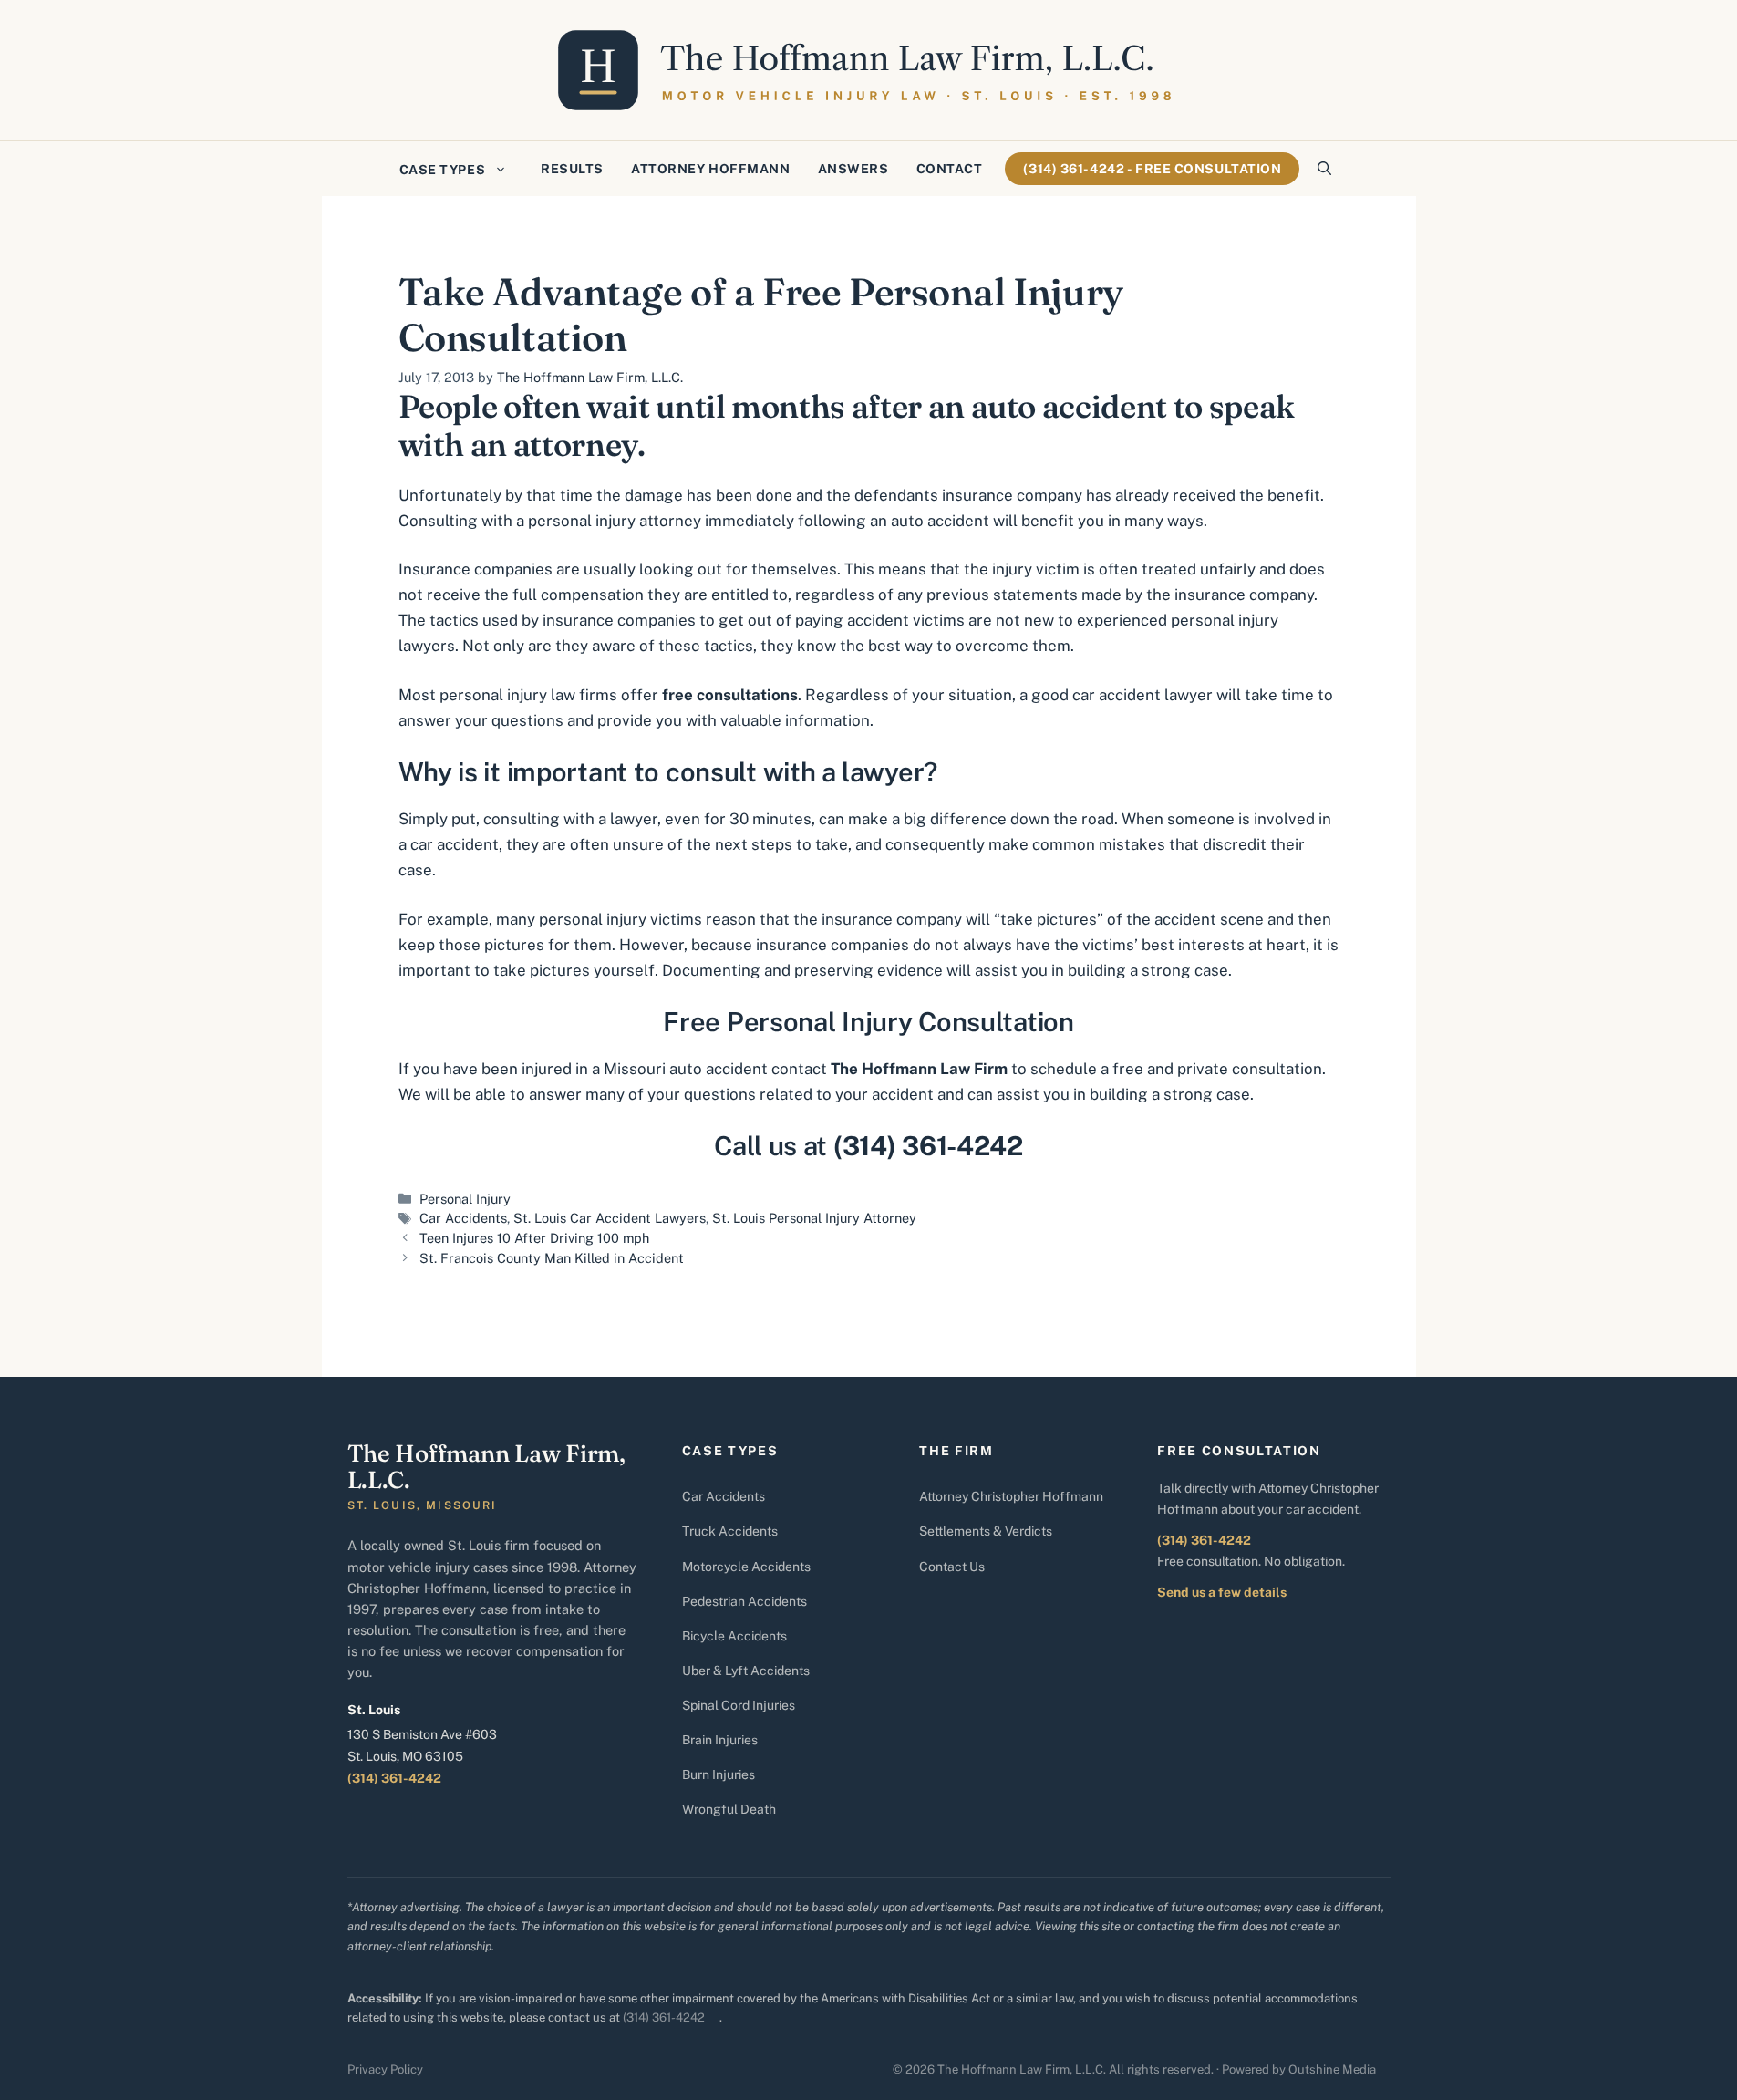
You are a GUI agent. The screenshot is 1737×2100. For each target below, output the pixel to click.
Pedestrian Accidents (744, 1601)
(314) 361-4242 (394, 1778)
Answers (853, 169)
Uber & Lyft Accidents (746, 1671)
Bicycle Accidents (734, 1636)
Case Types (443, 170)
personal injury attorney (615, 521)
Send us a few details (1222, 1592)
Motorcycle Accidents (746, 1567)
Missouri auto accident (686, 1069)
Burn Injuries (719, 1774)
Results (572, 169)
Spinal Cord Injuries (739, 1705)
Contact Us (952, 1567)
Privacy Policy (385, 2069)
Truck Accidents (730, 1531)
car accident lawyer (1142, 695)
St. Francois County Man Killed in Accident (552, 1258)
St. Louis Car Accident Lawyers (610, 1218)
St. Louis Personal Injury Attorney (814, 1218)
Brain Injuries (720, 1740)
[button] (1324, 169)
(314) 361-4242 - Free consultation (1152, 169)
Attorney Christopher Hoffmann (1011, 1496)
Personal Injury (465, 1199)
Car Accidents (463, 1218)
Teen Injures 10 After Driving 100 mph (534, 1238)
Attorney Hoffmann (711, 169)
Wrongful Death (729, 1809)
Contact (950, 169)
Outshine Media (1332, 2069)
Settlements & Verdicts (986, 1531)
